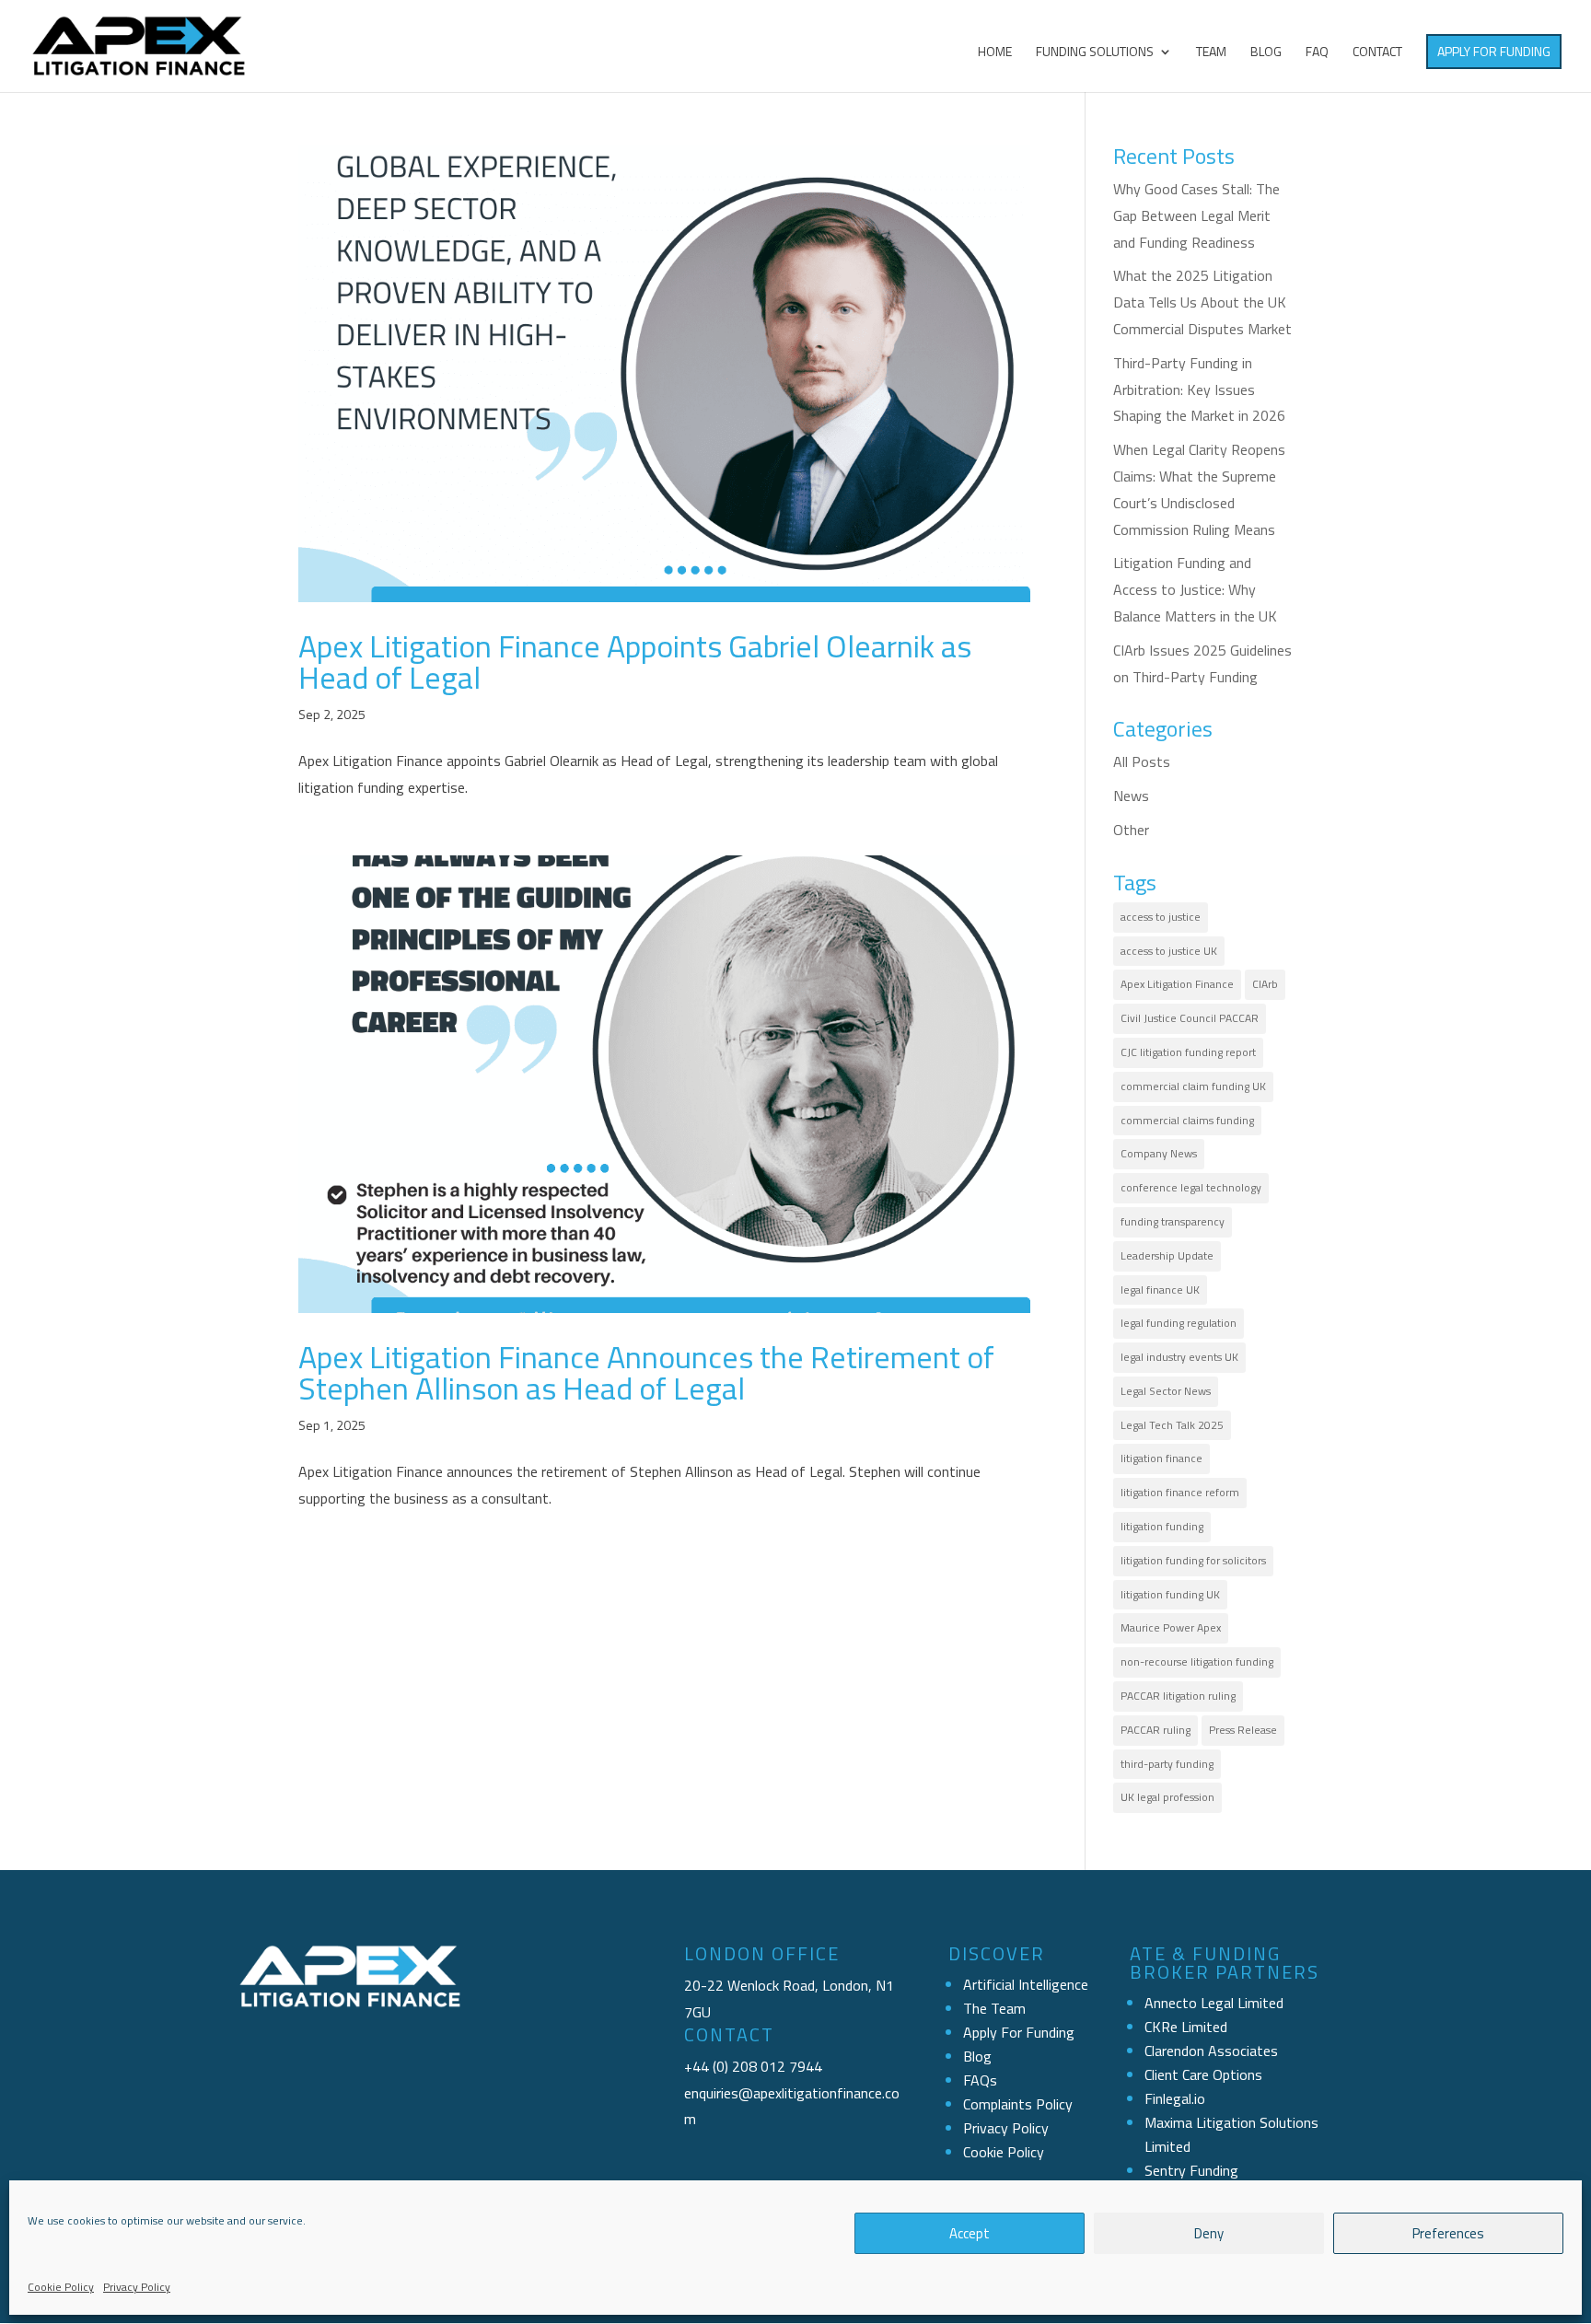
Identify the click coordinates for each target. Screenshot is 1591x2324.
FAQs (980, 2080)
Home (995, 53)
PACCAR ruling (1156, 1730)
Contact (1377, 53)
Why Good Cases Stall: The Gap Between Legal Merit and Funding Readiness (1196, 215)
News (1131, 796)
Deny (1209, 2233)
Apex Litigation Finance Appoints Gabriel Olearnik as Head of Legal (635, 661)
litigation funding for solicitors (1193, 1560)
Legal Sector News (1166, 1391)
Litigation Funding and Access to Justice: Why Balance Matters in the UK (1195, 589)
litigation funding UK (1170, 1594)
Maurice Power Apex (1171, 1627)
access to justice (1161, 917)
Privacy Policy (137, 2287)
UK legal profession (1167, 1797)
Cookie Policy (61, 2287)
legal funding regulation (1179, 1323)
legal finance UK (1160, 1290)
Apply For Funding (1494, 51)
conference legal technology (1191, 1187)
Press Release (1243, 1730)
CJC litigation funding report (1188, 1052)
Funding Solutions (1095, 53)
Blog (1266, 53)
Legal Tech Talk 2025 (1172, 1425)
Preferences (1448, 2233)
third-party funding (1167, 1764)
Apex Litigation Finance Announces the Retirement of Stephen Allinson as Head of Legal (646, 1372)
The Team (994, 2008)
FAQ (1317, 53)
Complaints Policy (1018, 2104)
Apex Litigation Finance (1177, 984)
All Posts (1142, 761)
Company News (1159, 1153)
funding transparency (1173, 1221)
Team (1211, 53)
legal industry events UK (1179, 1357)
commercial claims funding (1187, 1120)
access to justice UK (1169, 951)
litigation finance (1161, 1458)
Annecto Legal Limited (1214, 2003)
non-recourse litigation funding (1197, 1662)
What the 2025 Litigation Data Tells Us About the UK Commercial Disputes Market (1202, 302)
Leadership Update (1167, 1255)
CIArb (1265, 984)
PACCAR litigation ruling (1178, 1696)
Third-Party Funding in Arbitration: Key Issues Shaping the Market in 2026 (1199, 389)
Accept (970, 2233)
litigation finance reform (1180, 1492)
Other (1131, 830)
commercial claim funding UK (1193, 1086)
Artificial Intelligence (1026, 1984)
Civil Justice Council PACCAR (1190, 1018)
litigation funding (1162, 1526)
